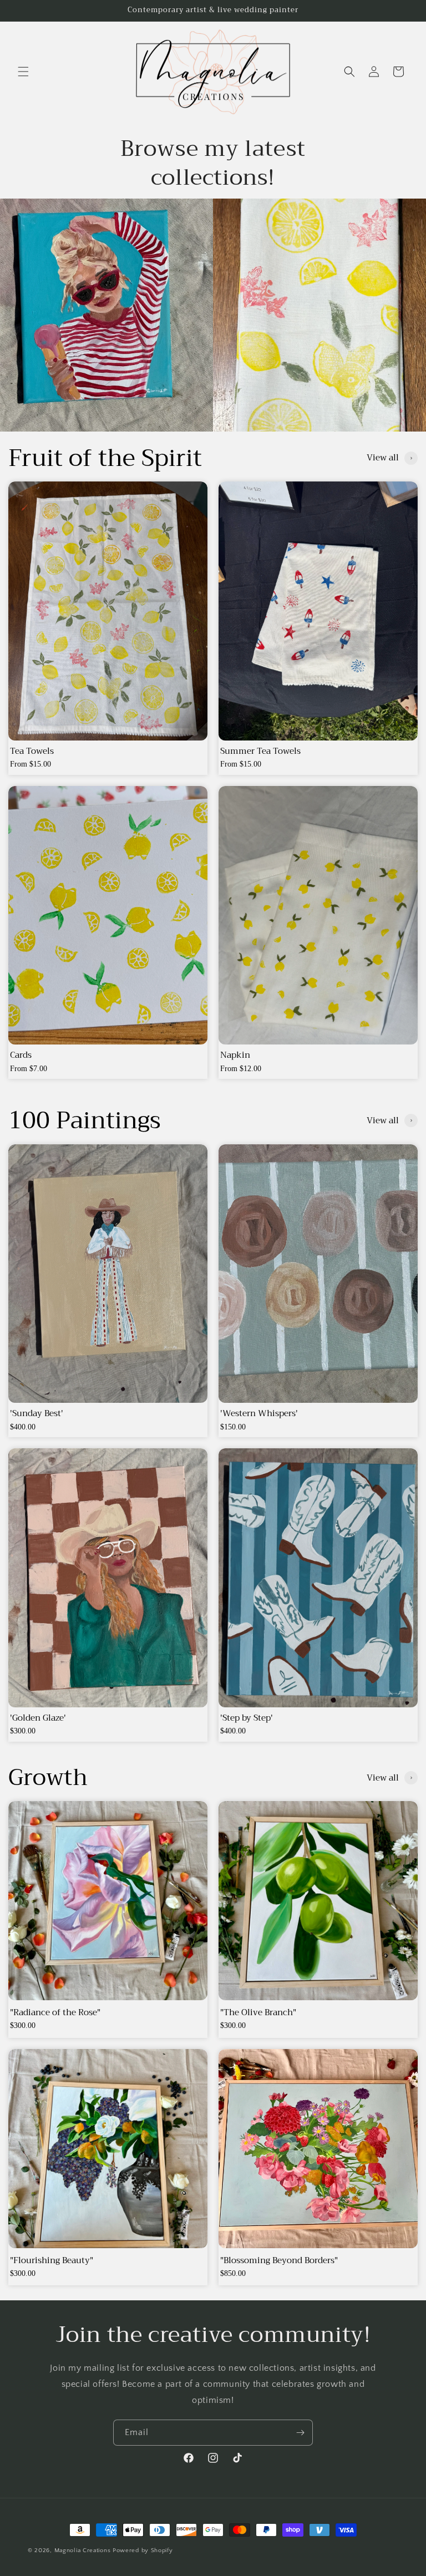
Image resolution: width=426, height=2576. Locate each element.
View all (383, 458)
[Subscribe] (300, 2433)
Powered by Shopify (143, 2550)
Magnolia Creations (83, 2550)
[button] (23, 72)
